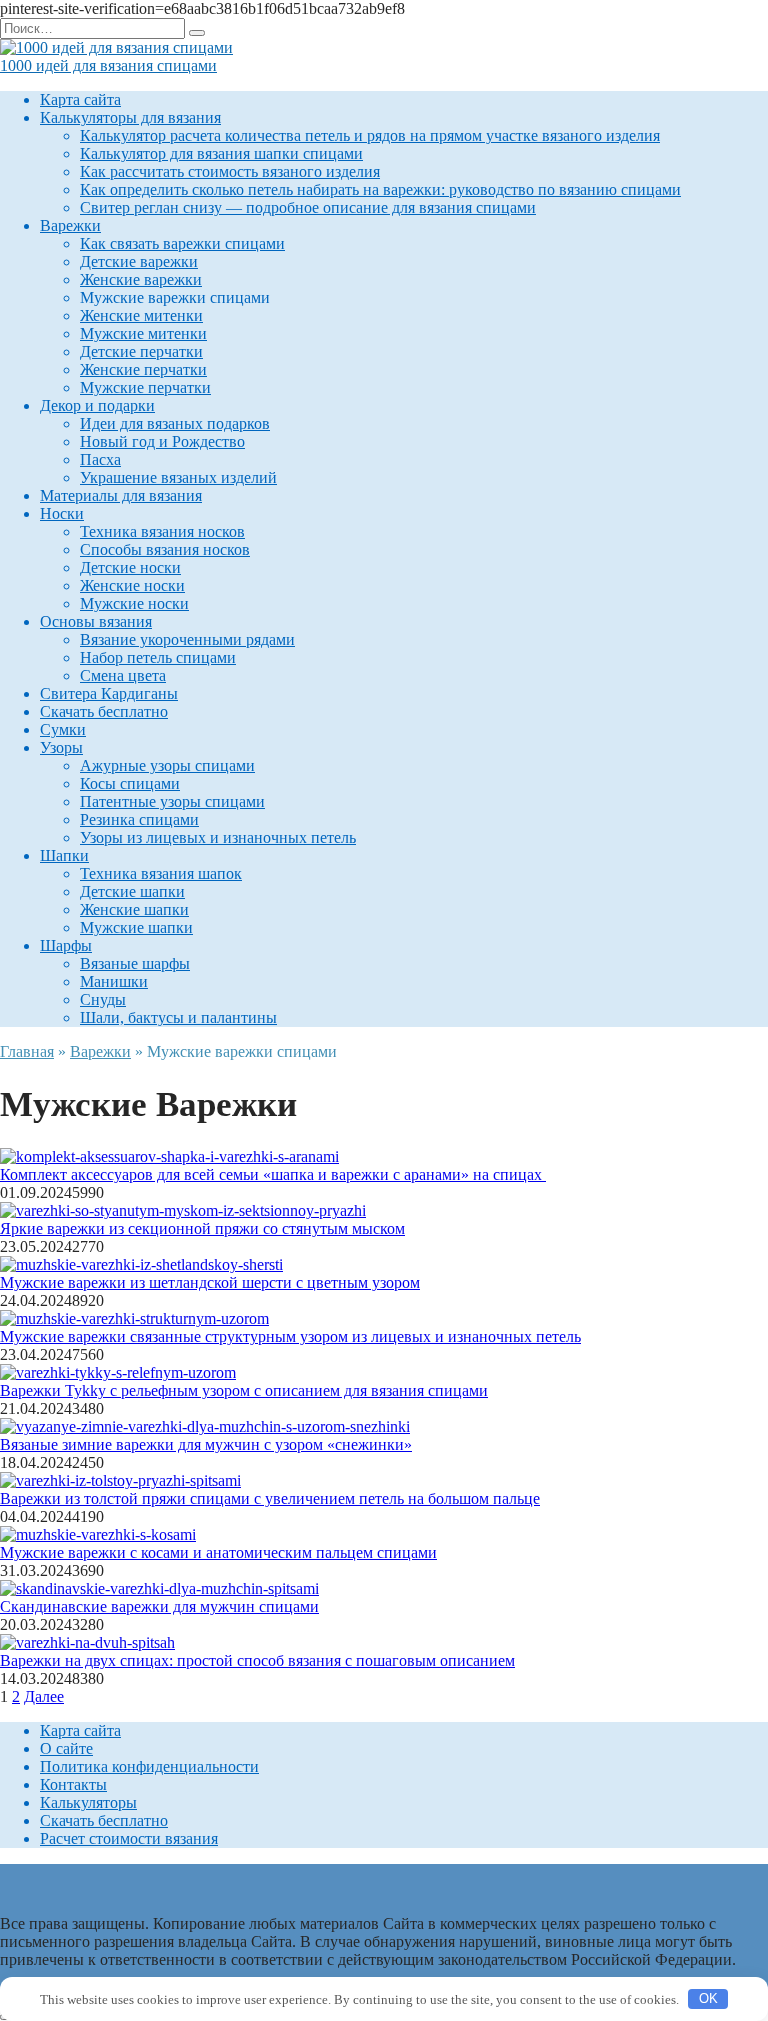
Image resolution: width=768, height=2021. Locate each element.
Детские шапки (132, 891)
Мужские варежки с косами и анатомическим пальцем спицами (218, 1552)
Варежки (70, 225)
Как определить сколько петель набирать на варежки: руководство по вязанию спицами (380, 189)
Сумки (63, 729)
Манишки (114, 981)
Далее (44, 1696)
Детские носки (130, 567)
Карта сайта (80, 99)
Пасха (100, 459)
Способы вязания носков (165, 549)
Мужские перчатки (145, 387)
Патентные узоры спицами (172, 801)
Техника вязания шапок (161, 873)
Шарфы (66, 945)
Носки (62, 513)
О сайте (66, 1748)
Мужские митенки (143, 333)
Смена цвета (123, 675)
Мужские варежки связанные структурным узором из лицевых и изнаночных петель (290, 1336)
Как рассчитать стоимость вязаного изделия (230, 171)
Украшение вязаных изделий (178, 477)
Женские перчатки (143, 369)
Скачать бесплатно (104, 711)
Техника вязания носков (162, 531)
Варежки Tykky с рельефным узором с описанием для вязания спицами (244, 1390)
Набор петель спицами (158, 657)
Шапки (64, 855)
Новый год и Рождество (162, 441)
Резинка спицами (139, 819)
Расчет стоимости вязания (129, 1838)
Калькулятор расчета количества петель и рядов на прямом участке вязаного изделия (370, 135)
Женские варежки (141, 279)
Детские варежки (139, 261)
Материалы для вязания (121, 495)
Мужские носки (134, 603)
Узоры (61, 747)
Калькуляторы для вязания (130, 117)
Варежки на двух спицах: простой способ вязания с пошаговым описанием (257, 1660)
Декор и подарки (97, 405)
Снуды (103, 999)
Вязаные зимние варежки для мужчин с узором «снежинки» (206, 1444)
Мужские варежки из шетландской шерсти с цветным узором (210, 1282)
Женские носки (132, 585)
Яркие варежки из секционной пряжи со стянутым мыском (202, 1228)
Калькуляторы (88, 1802)
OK (708, 1998)
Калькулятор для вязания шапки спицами (221, 153)
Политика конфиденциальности (149, 1766)
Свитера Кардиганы (109, 693)
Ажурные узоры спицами (167, 765)
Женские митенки (141, 315)
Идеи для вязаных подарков (175, 423)
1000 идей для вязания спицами (108, 65)
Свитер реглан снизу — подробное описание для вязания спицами (308, 207)
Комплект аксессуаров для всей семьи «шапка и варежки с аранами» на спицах (273, 1174)
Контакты (73, 1784)
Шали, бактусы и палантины (178, 1017)
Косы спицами (130, 783)
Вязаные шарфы (135, 963)
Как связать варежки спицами (182, 243)
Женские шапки (134, 909)
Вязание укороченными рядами (187, 639)
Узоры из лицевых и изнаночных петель (218, 837)
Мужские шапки (136, 927)
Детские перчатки (141, 351)
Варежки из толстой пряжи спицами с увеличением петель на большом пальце (270, 1498)
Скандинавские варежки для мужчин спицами (159, 1606)
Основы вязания (96, 621)
